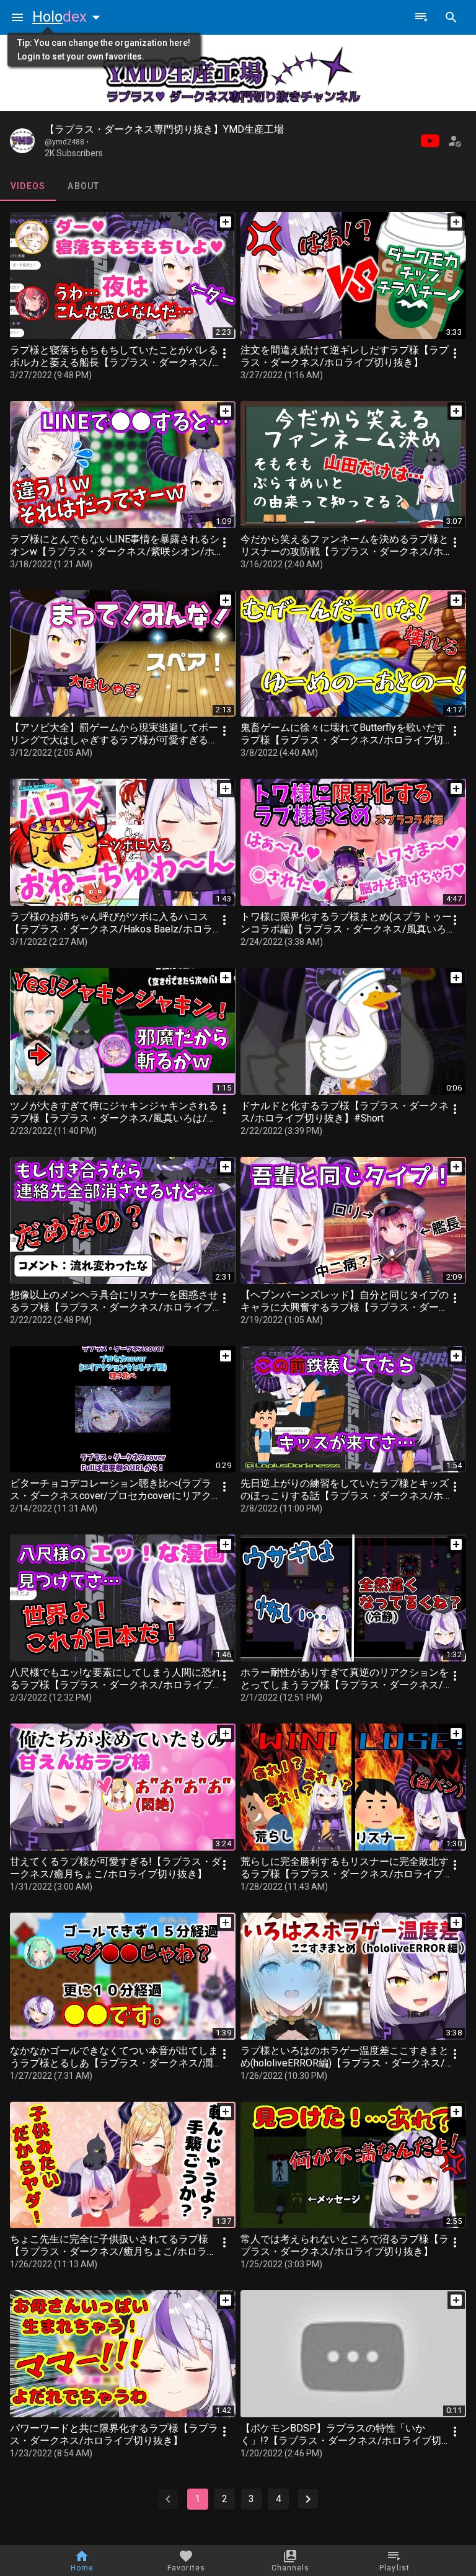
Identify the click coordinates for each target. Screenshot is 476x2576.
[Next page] (308, 2499)
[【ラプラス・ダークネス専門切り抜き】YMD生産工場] (22, 141)
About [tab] (83, 186)
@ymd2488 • (67, 142)
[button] (69, 17)
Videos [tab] (28, 186)
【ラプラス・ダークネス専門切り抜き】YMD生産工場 (164, 129)
